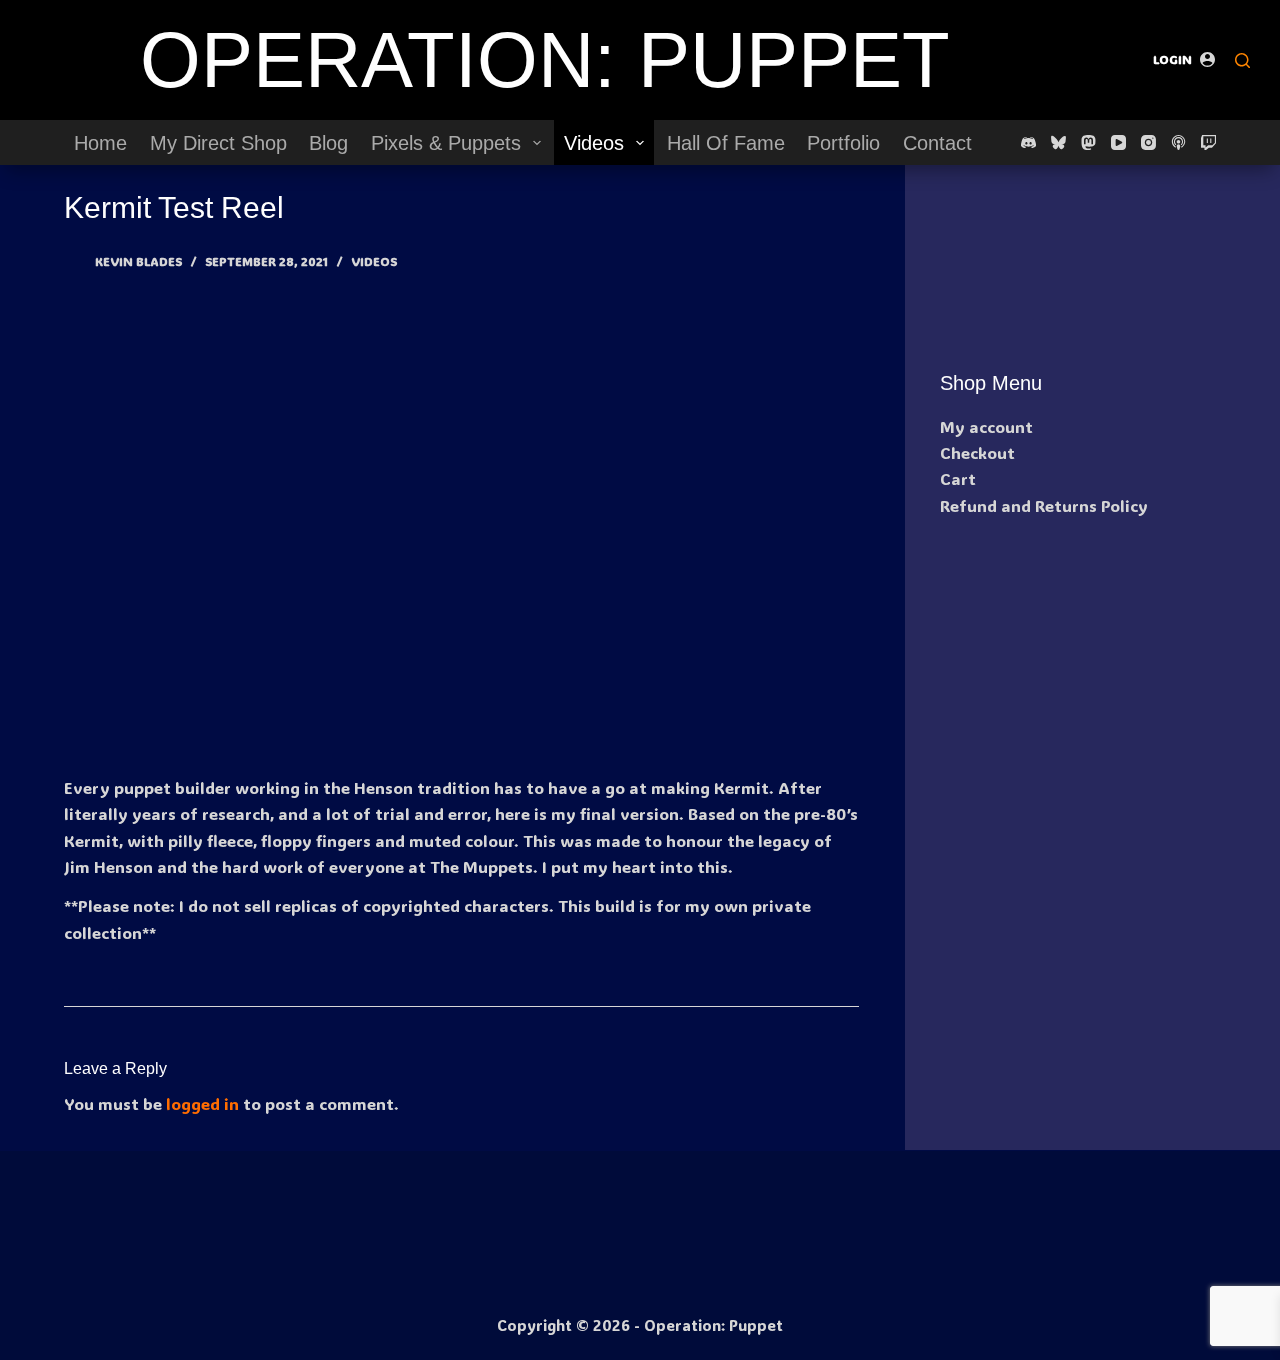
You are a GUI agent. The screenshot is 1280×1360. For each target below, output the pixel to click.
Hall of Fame (726, 143)
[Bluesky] (1058, 142)
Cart (958, 478)
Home (100, 143)
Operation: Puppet (545, 60)
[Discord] (1028, 142)
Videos (594, 143)
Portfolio (843, 143)
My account (986, 426)
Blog (328, 143)
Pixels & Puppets (446, 143)
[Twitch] (1208, 142)
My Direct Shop (218, 143)
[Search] (1242, 60)
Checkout (977, 452)
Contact (937, 143)
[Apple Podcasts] (1178, 142)
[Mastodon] (1088, 142)
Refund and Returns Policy (1044, 505)
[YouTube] (1118, 142)
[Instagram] (1148, 142)
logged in (202, 1103)
